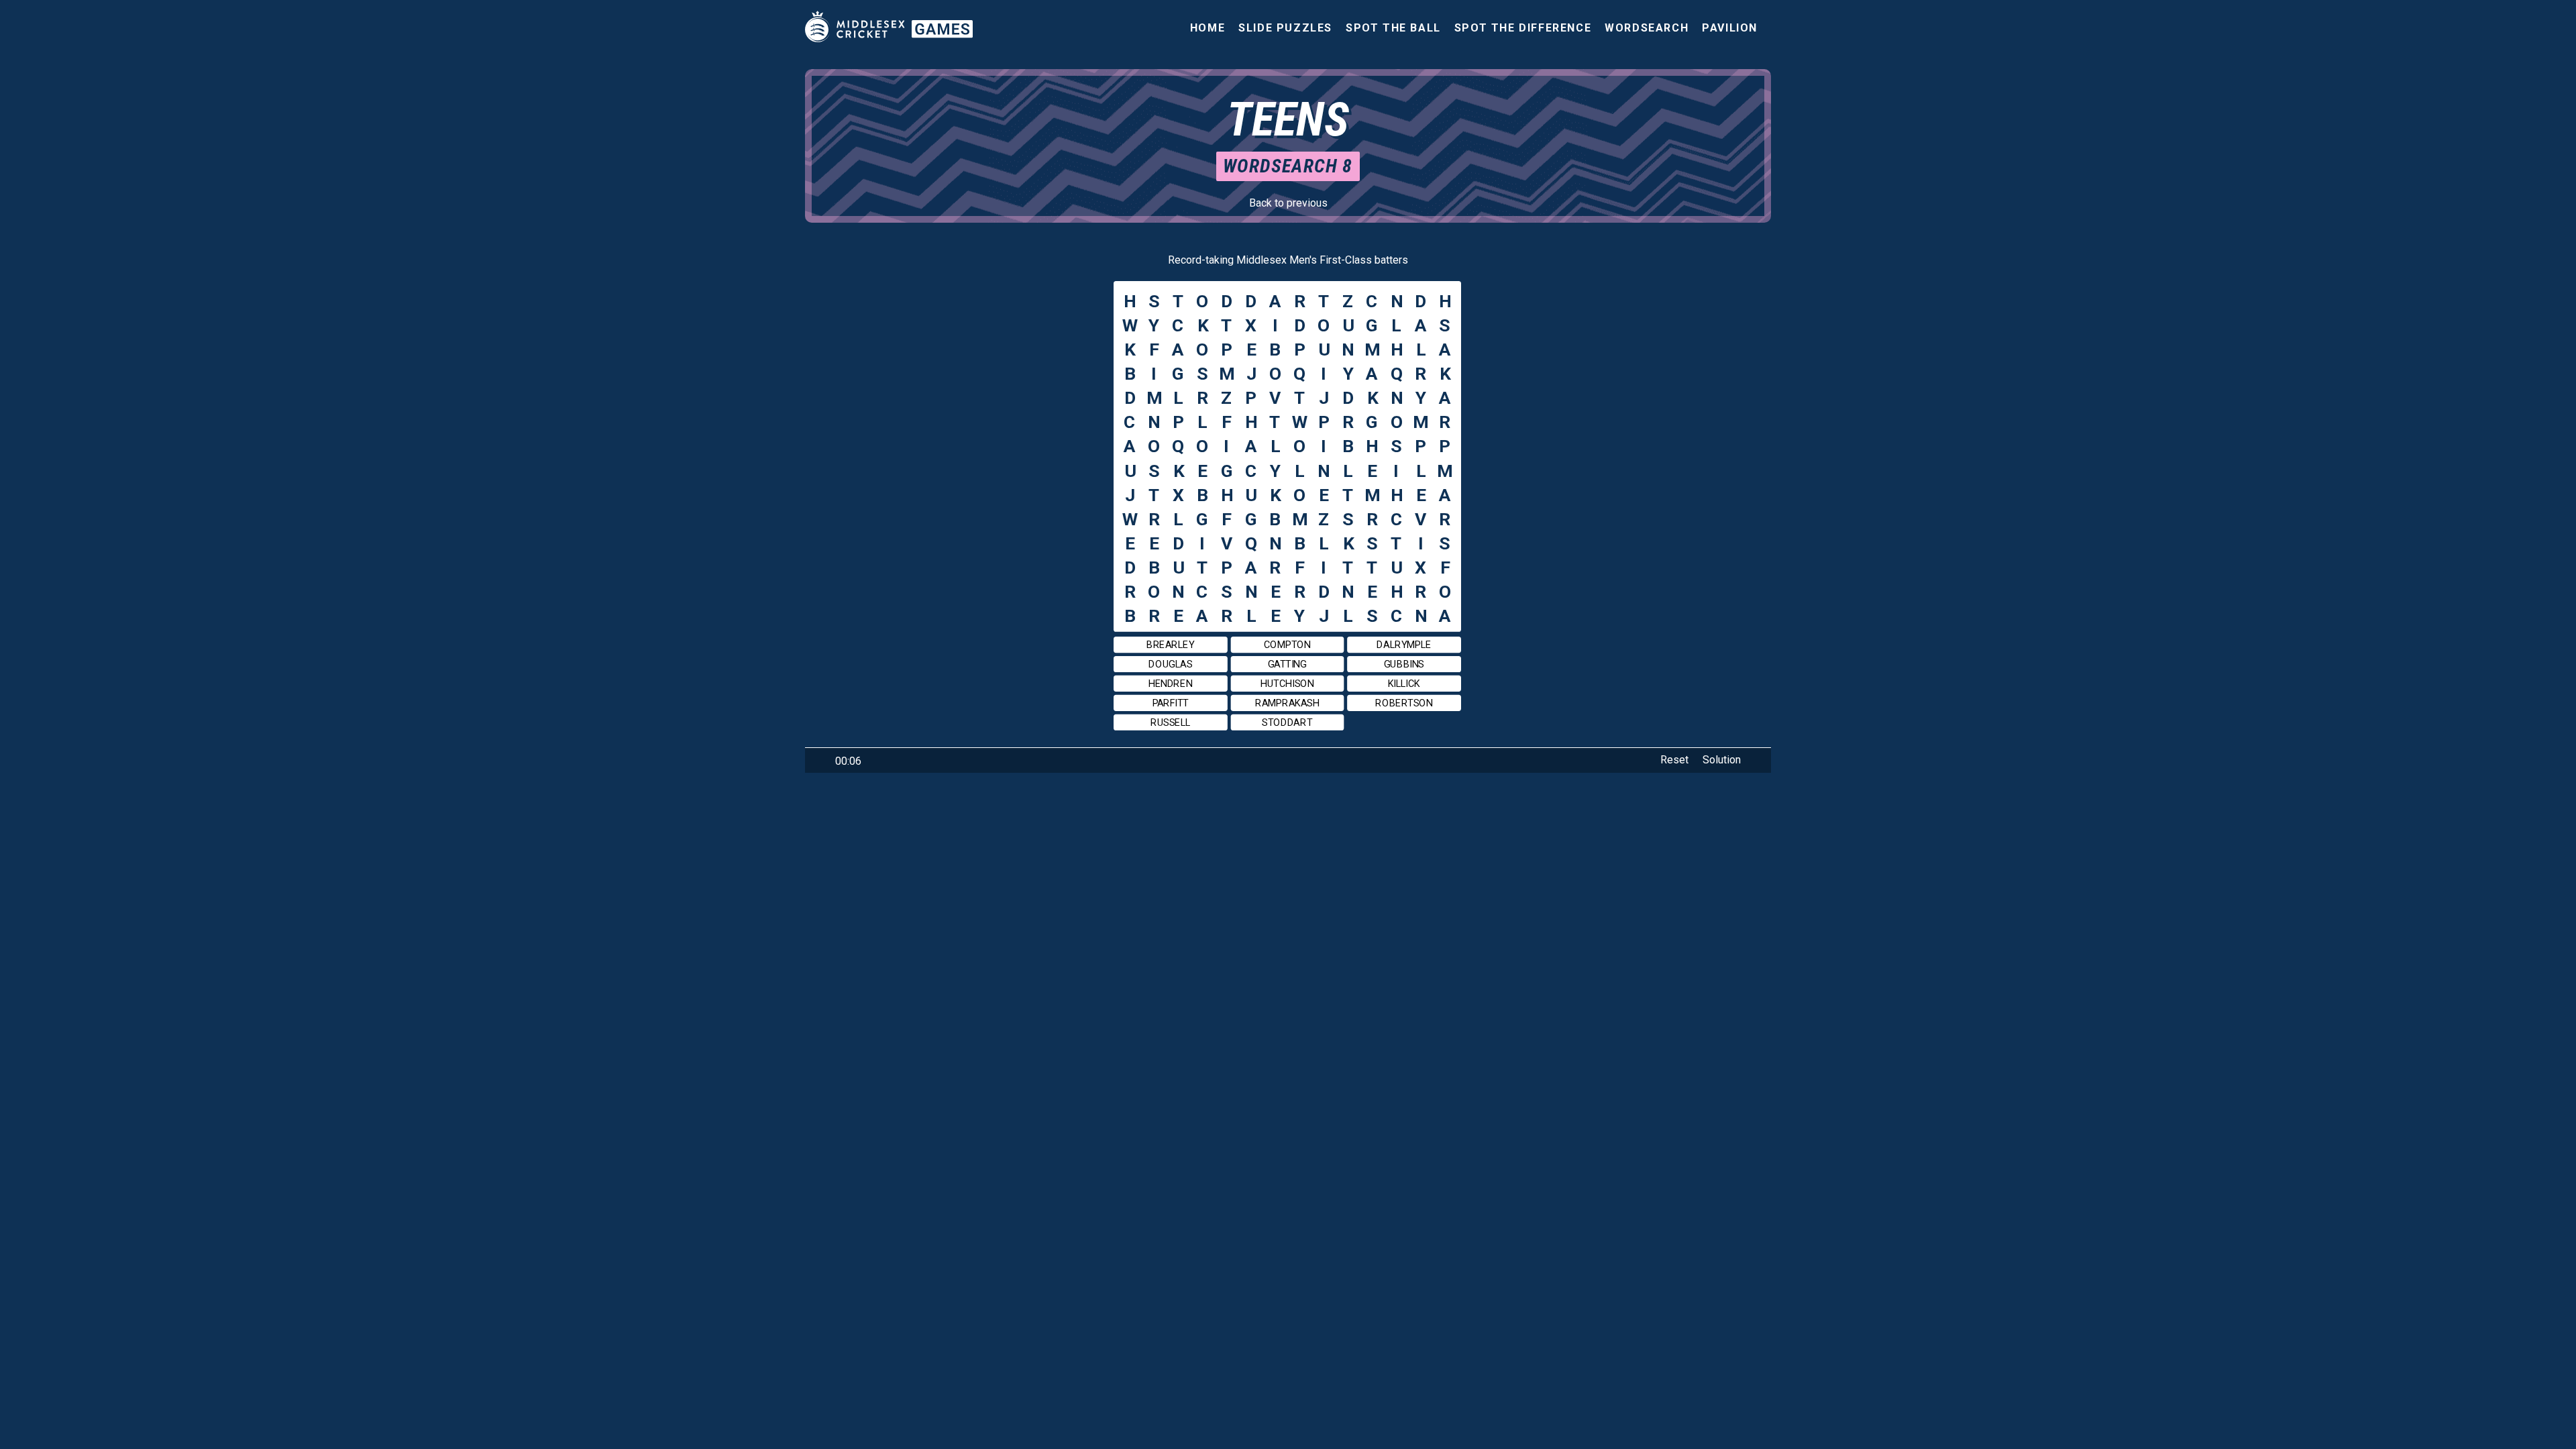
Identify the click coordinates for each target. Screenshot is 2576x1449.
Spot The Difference (1523, 28)
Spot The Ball (1393, 28)
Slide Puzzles (1285, 28)
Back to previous (1288, 203)
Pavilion (1730, 28)
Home (1207, 28)
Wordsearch (1647, 28)
